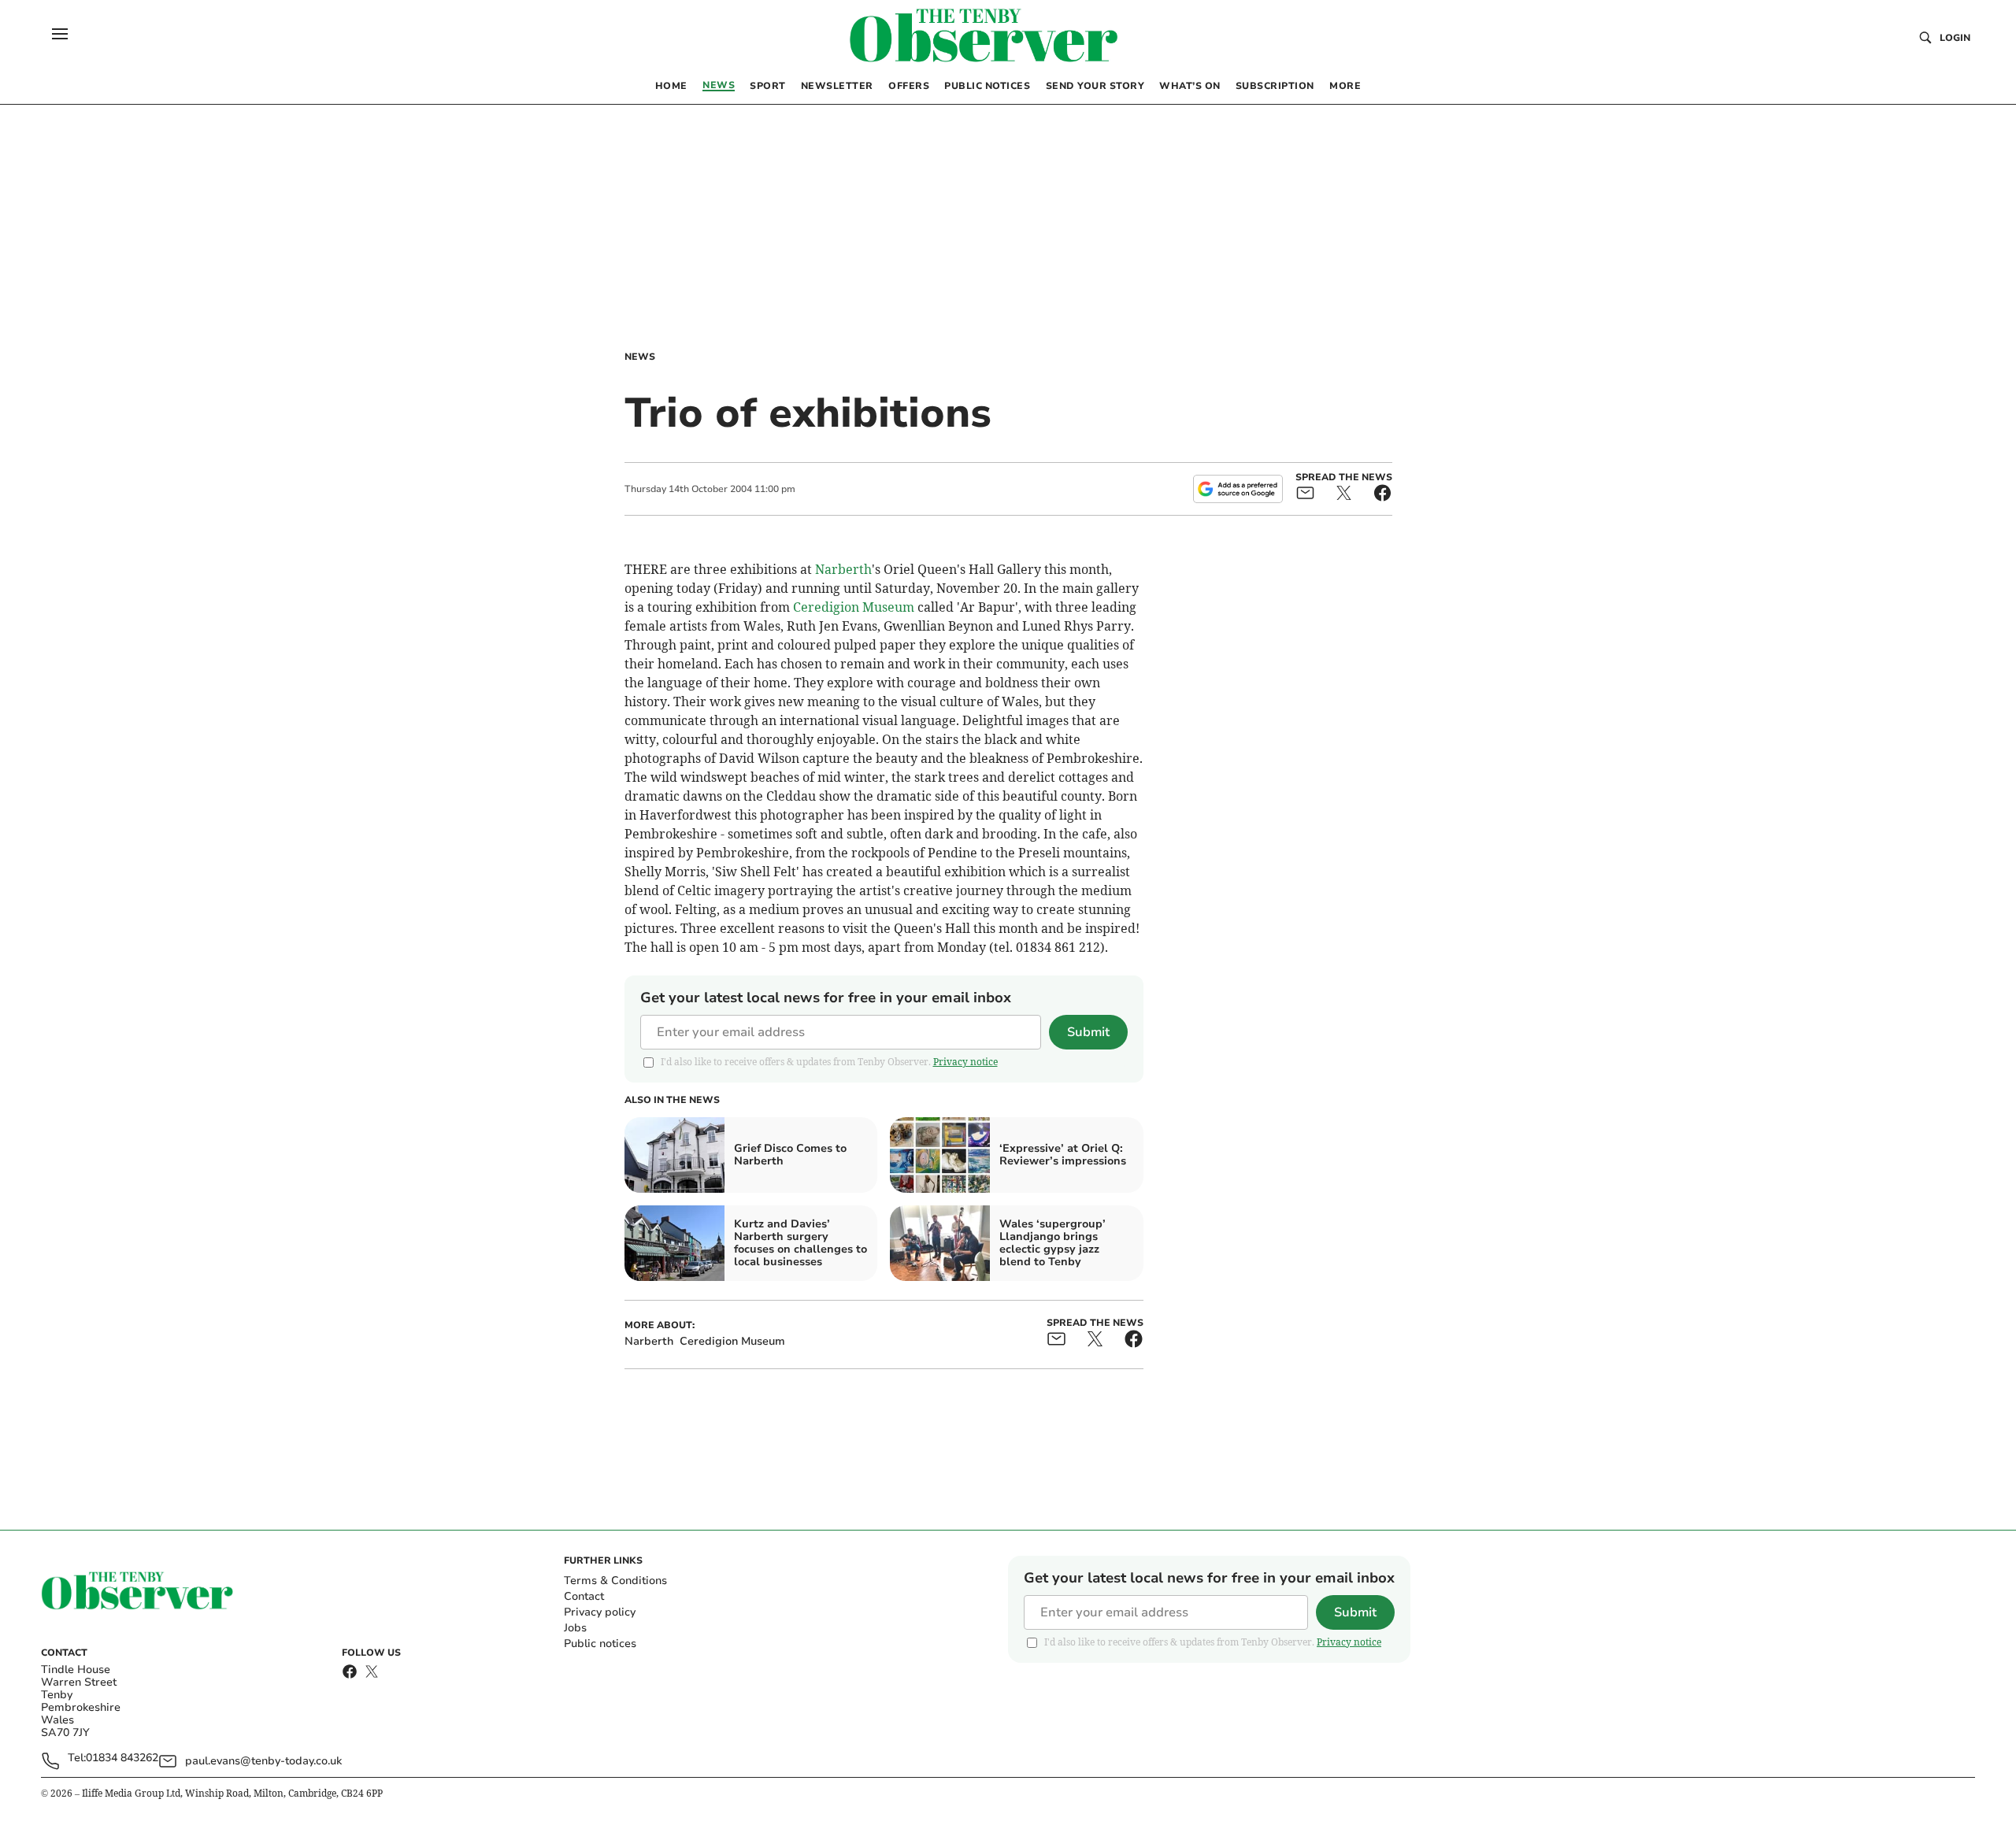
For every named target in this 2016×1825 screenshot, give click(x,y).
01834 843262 (122, 1758)
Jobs (575, 1628)
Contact (584, 1596)
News (640, 357)
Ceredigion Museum (854, 607)
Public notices (600, 1644)
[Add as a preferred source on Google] (1238, 489)
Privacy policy (600, 1612)
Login (1955, 38)
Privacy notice (965, 1062)
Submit (1088, 1032)
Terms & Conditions (615, 1581)
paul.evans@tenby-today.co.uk (263, 1761)
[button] (60, 34)
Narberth (843, 569)
